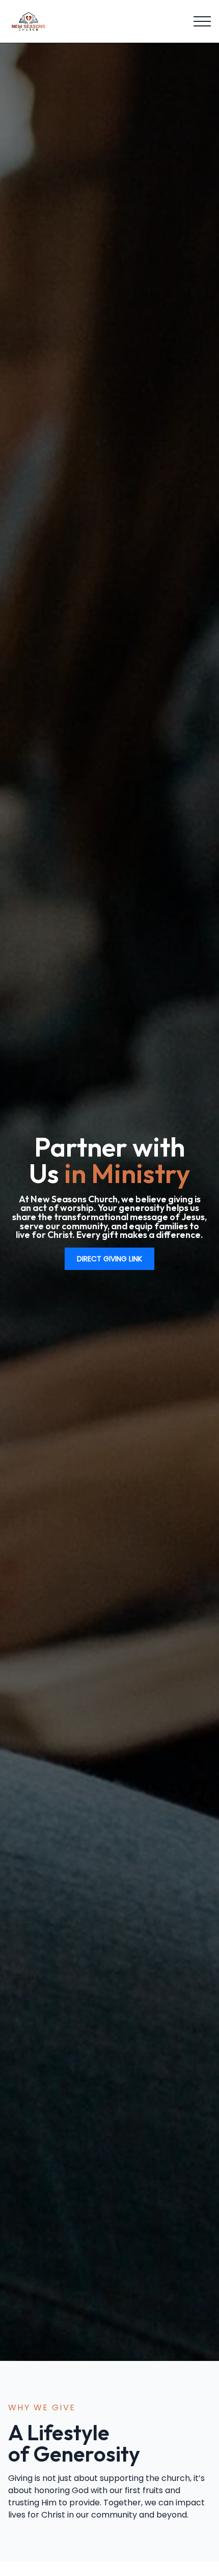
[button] (202, 21)
